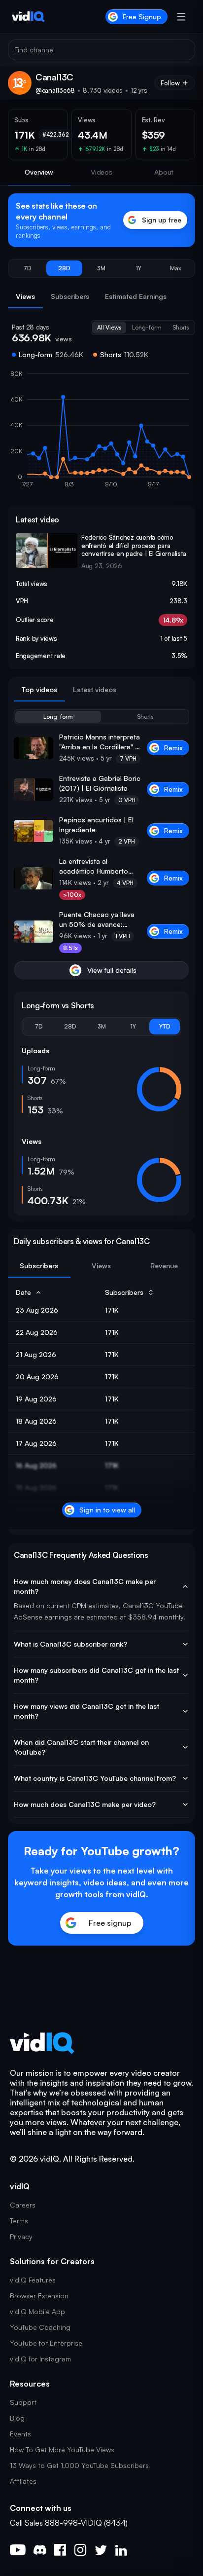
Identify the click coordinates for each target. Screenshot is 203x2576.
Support (23, 2402)
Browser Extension (39, 2296)
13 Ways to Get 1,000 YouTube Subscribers (79, 2465)
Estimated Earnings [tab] (136, 296)
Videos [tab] (101, 172)
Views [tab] (25, 296)
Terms (19, 2221)
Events (20, 2434)
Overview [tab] (39, 172)
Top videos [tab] (39, 689)
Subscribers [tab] (70, 296)
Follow (170, 83)
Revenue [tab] (164, 1266)
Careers (23, 2205)
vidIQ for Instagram (40, 2359)
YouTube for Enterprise (46, 2343)
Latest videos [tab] (95, 689)
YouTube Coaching (40, 2327)
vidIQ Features (33, 2280)
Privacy (21, 2236)
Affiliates (23, 2481)
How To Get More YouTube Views (62, 2449)
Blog (17, 2418)
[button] (27, 268)
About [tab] (164, 172)
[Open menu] (181, 17)
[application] (101, 434)
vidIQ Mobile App (37, 2311)
